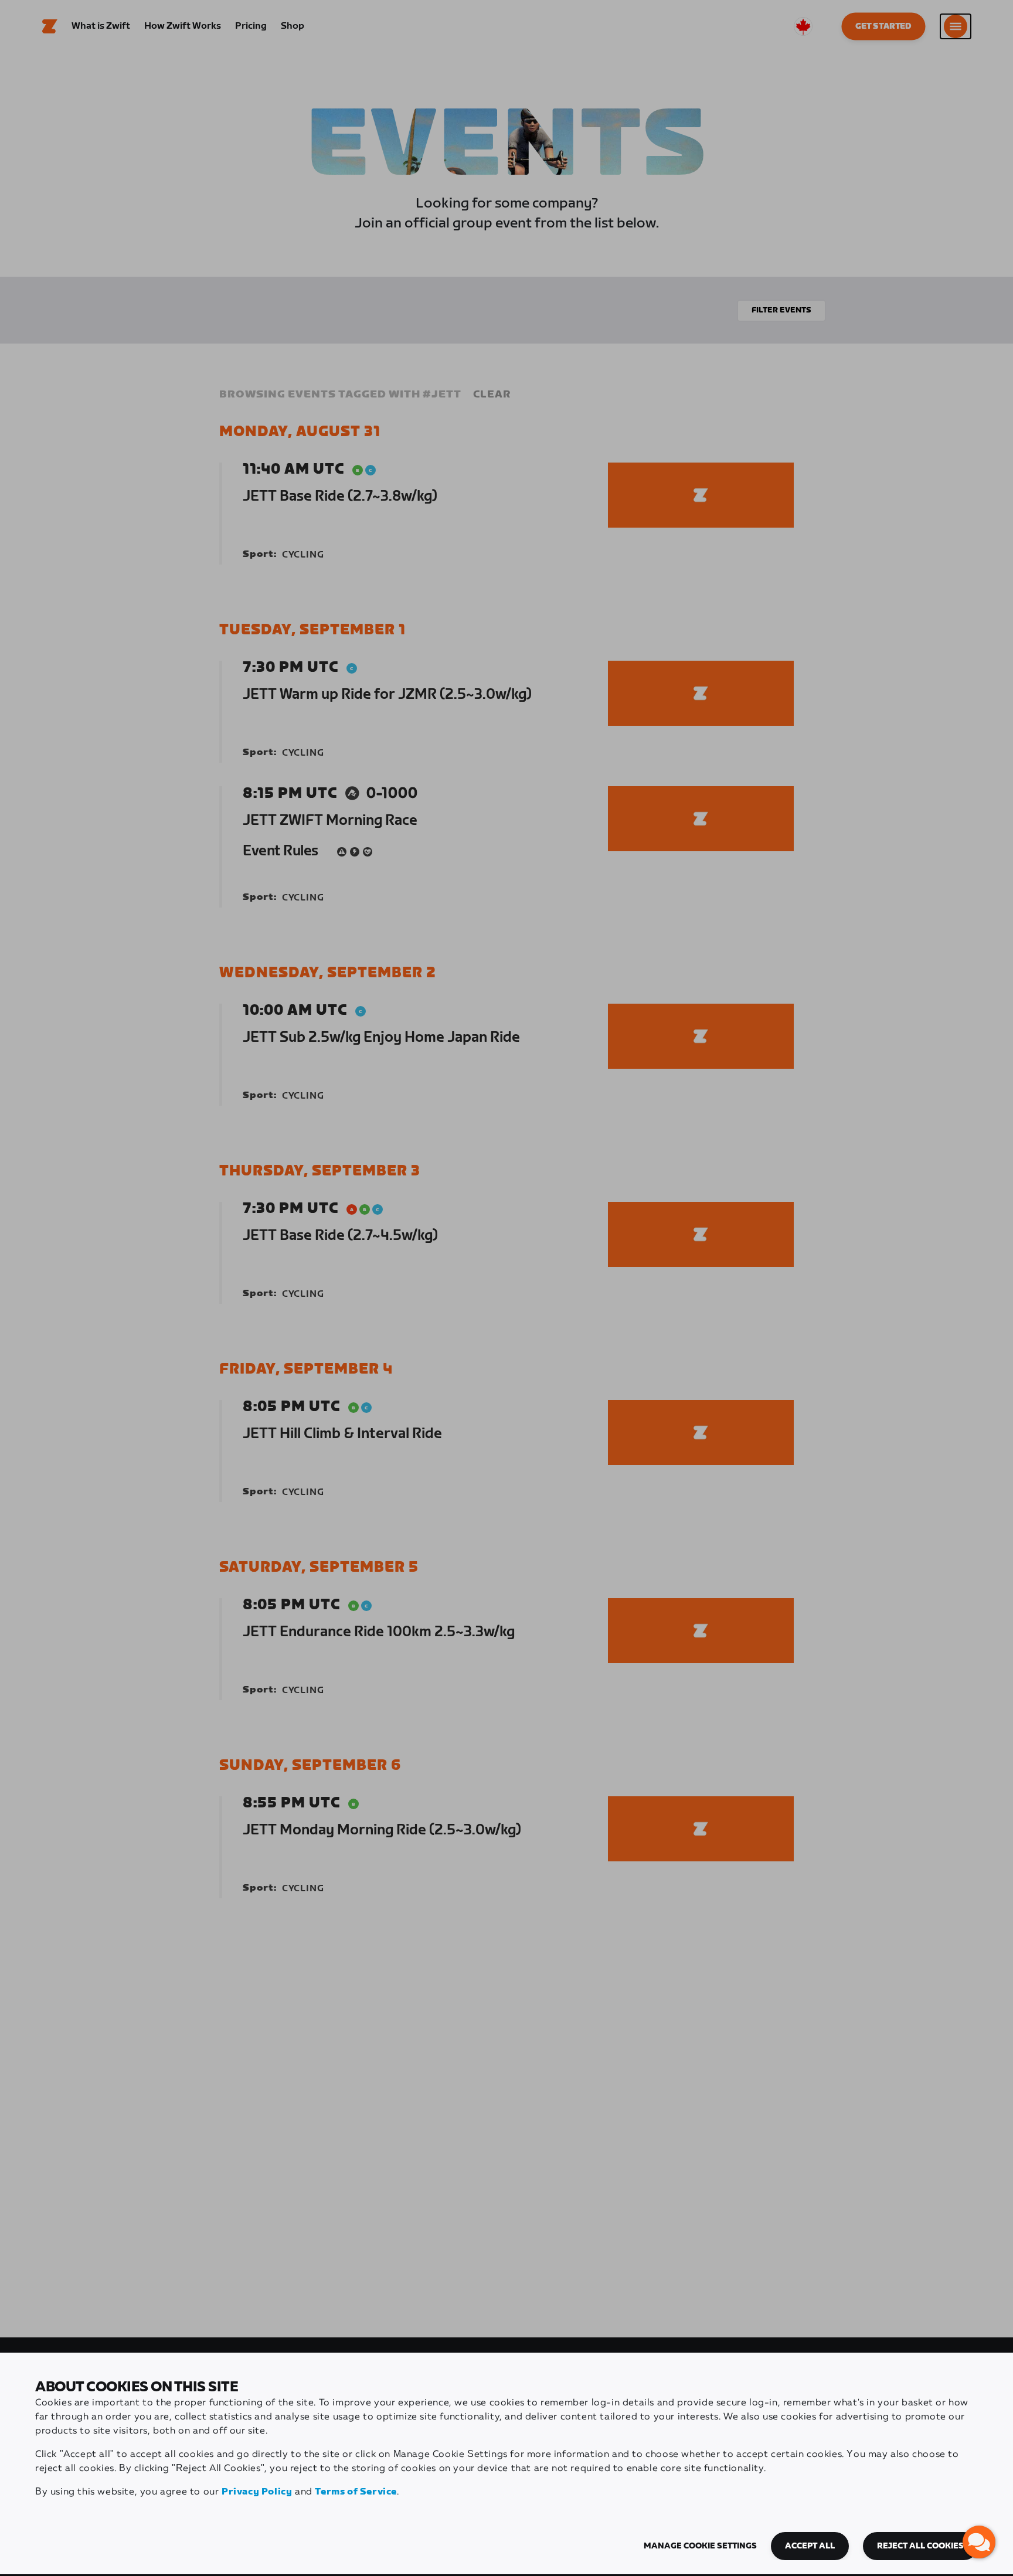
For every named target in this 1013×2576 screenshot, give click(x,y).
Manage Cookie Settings (700, 2546)
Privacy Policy (257, 2492)
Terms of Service (356, 2492)
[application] (979, 2542)
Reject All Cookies (920, 2546)
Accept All (810, 2546)
